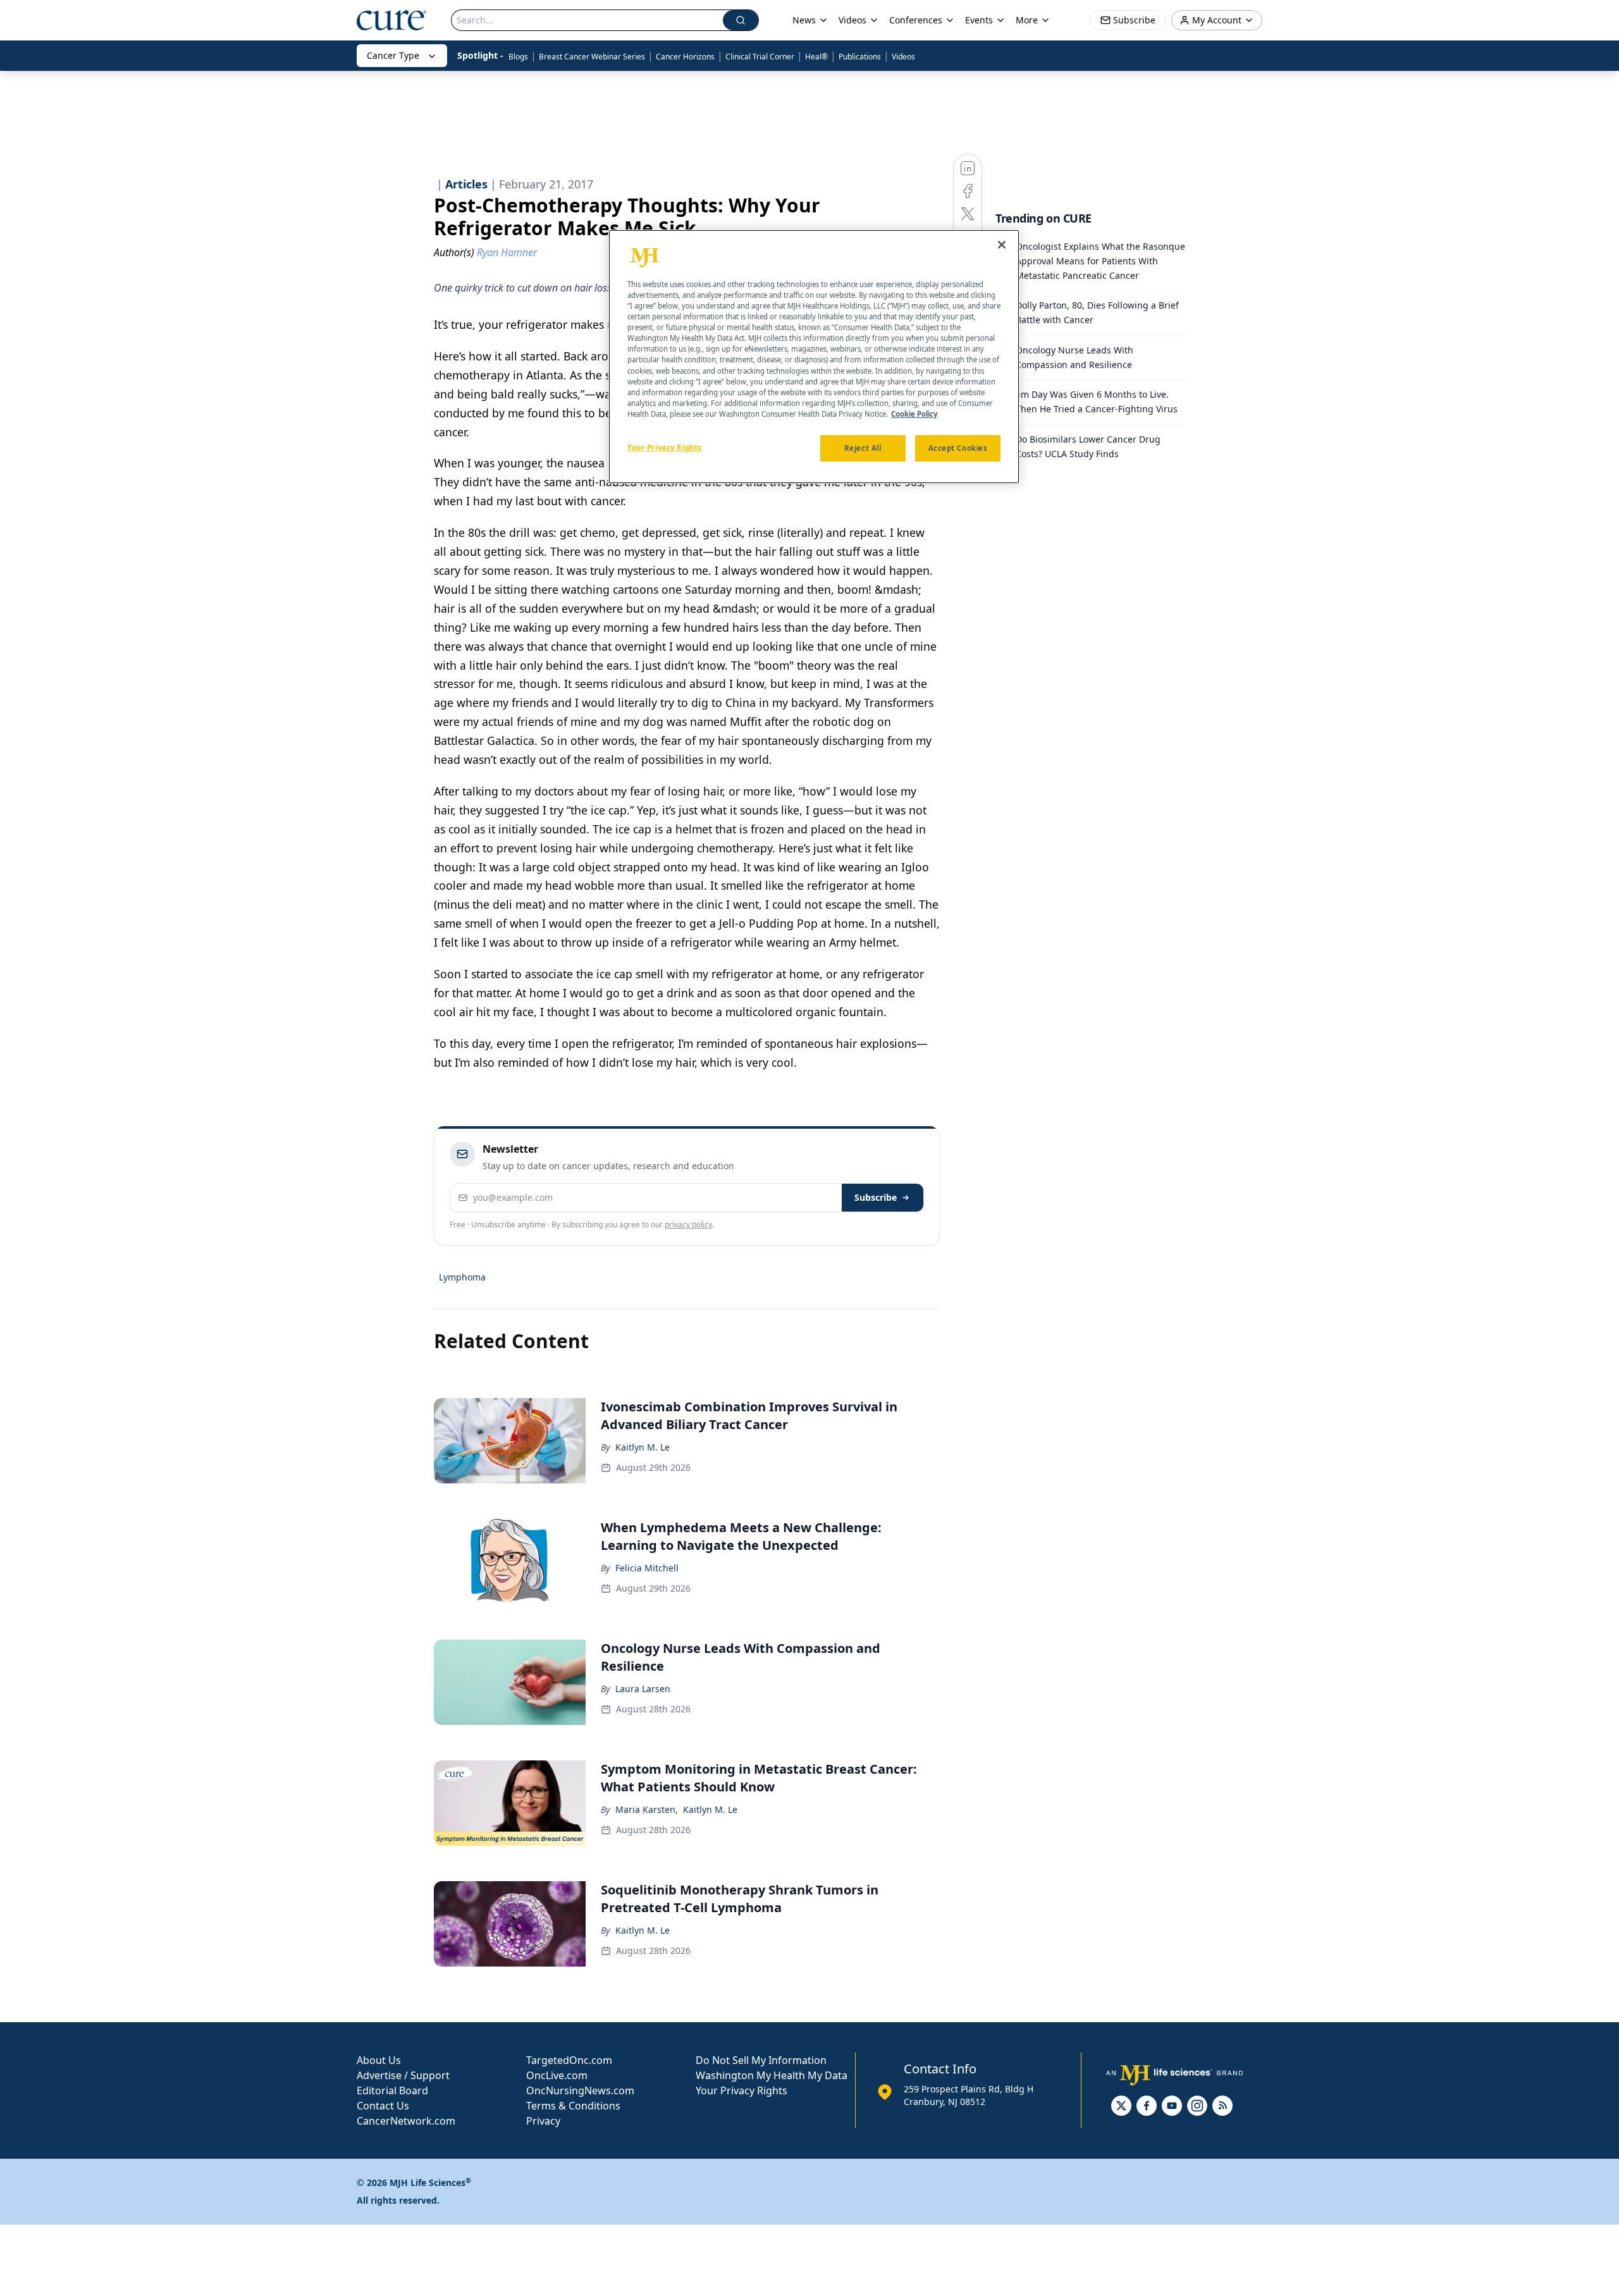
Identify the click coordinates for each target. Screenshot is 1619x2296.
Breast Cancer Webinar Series (592, 57)
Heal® (816, 57)
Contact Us (383, 2106)
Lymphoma (462, 1277)
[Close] (1002, 245)
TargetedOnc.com (569, 2060)
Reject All (863, 448)
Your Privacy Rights (742, 2090)
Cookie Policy (914, 414)
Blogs (518, 57)
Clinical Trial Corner (760, 57)
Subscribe (876, 1197)
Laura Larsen (643, 1689)
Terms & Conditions (573, 2106)
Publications (860, 57)
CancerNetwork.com (406, 2121)
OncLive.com (557, 2075)
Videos (903, 57)
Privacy (543, 2121)
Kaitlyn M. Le (643, 1447)
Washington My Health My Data (772, 2075)
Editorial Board (392, 2090)
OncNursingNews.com (580, 2090)
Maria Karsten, (647, 1809)
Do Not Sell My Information (761, 2060)
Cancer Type (393, 55)
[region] (814, 357)
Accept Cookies (958, 448)
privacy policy (688, 1225)
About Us (379, 2060)
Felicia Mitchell (647, 1568)
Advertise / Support (403, 2075)
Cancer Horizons (685, 57)
